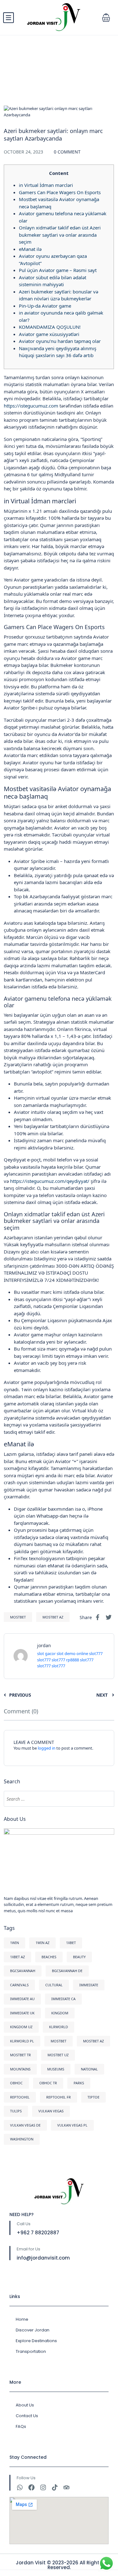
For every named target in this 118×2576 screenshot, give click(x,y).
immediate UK (22, 2013)
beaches (49, 1957)
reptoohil (20, 2097)
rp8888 (73, 1660)
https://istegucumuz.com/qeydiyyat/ (50, 1181)
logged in (47, 1748)
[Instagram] (43, 2487)
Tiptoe (93, 2097)
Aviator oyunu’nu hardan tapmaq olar (60, 341)
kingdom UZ (21, 2027)
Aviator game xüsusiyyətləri (49, 334)
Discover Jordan (33, 2330)
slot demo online (72, 1653)
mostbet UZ (58, 2055)
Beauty (79, 1957)
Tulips (16, 2111)
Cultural (54, 1985)
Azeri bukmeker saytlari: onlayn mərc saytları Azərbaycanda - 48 (58, 123)
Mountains (20, 2069)
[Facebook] (31, 2487)
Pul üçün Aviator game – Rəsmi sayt (58, 270)
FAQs (21, 2426)
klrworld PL (22, 2041)
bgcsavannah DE (67, 1971)
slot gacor (46, 1653)
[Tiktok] (55, 2487)
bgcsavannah (23, 1971)
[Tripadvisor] (66, 2487)
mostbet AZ (53, 1617)
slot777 (96, 1653)
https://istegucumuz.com (31, 406)
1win (14, 1943)
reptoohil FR (59, 2097)
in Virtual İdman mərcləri (46, 185)
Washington (22, 2139)
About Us (25, 2405)
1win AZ (42, 1943)
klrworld (59, 2027)
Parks (79, 2083)
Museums (56, 2069)
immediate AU (22, 1999)
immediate (89, 1985)
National (89, 2069)
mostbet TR (20, 2055)
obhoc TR (48, 2083)
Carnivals (19, 1985)
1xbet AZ (17, 1957)
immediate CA (63, 1999)
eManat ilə (30, 249)
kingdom (60, 2013)
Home (22, 2319)
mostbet (18, 1617)
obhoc (16, 2083)
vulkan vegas (51, 2111)
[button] (106, 18)
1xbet (71, 1943)
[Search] (106, 1799)
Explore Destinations (36, 2341)
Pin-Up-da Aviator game (45, 306)
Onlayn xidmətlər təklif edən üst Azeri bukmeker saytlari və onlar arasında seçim (60, 235)
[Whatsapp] (20, 2487)
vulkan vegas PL (72, 2125)
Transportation (31, 2351)
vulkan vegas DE (25, 2125)
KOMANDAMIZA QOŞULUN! (50, 327)
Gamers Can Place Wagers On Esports (60, 192)
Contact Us (27, 2416)
